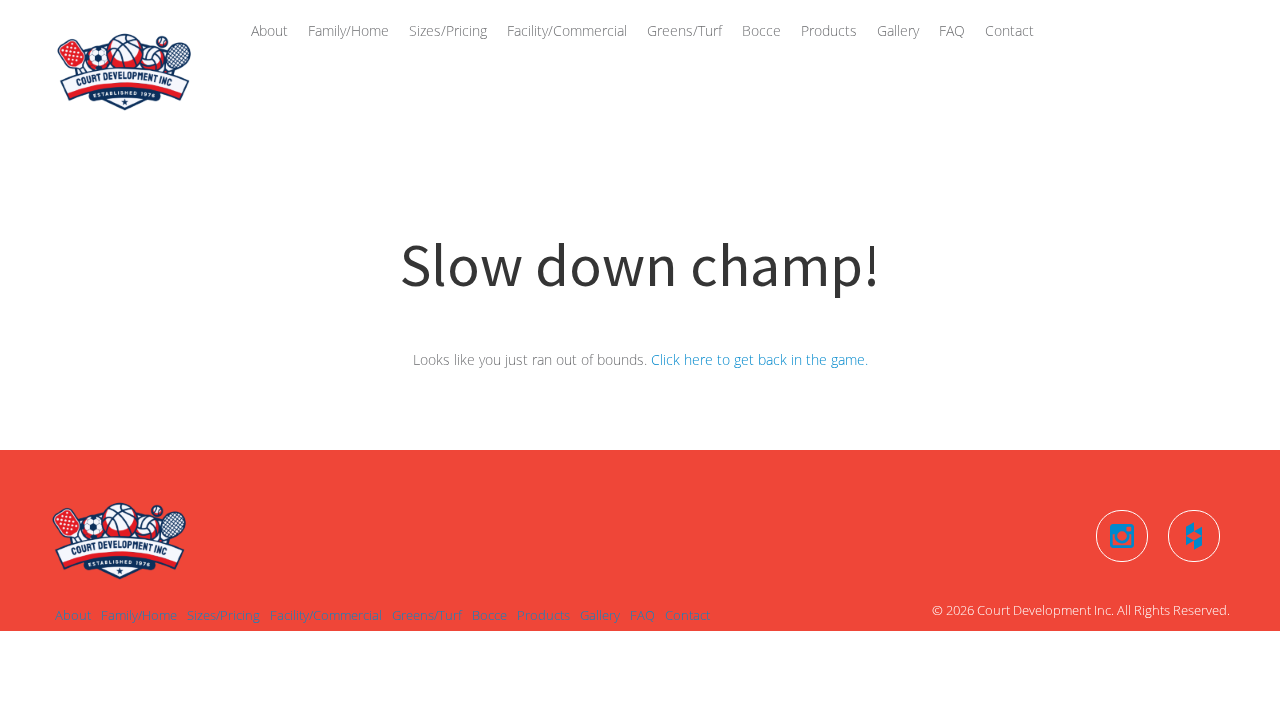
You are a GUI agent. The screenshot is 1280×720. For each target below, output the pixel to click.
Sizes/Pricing (448, 30)
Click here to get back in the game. (759, 359)
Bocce (761, 30)
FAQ (952, 30)
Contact (1009, 30)
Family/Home (348, 30)
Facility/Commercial (567, 30)
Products (829, 30)
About (269, 30)
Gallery (898, 30)
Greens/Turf (684, 30)
